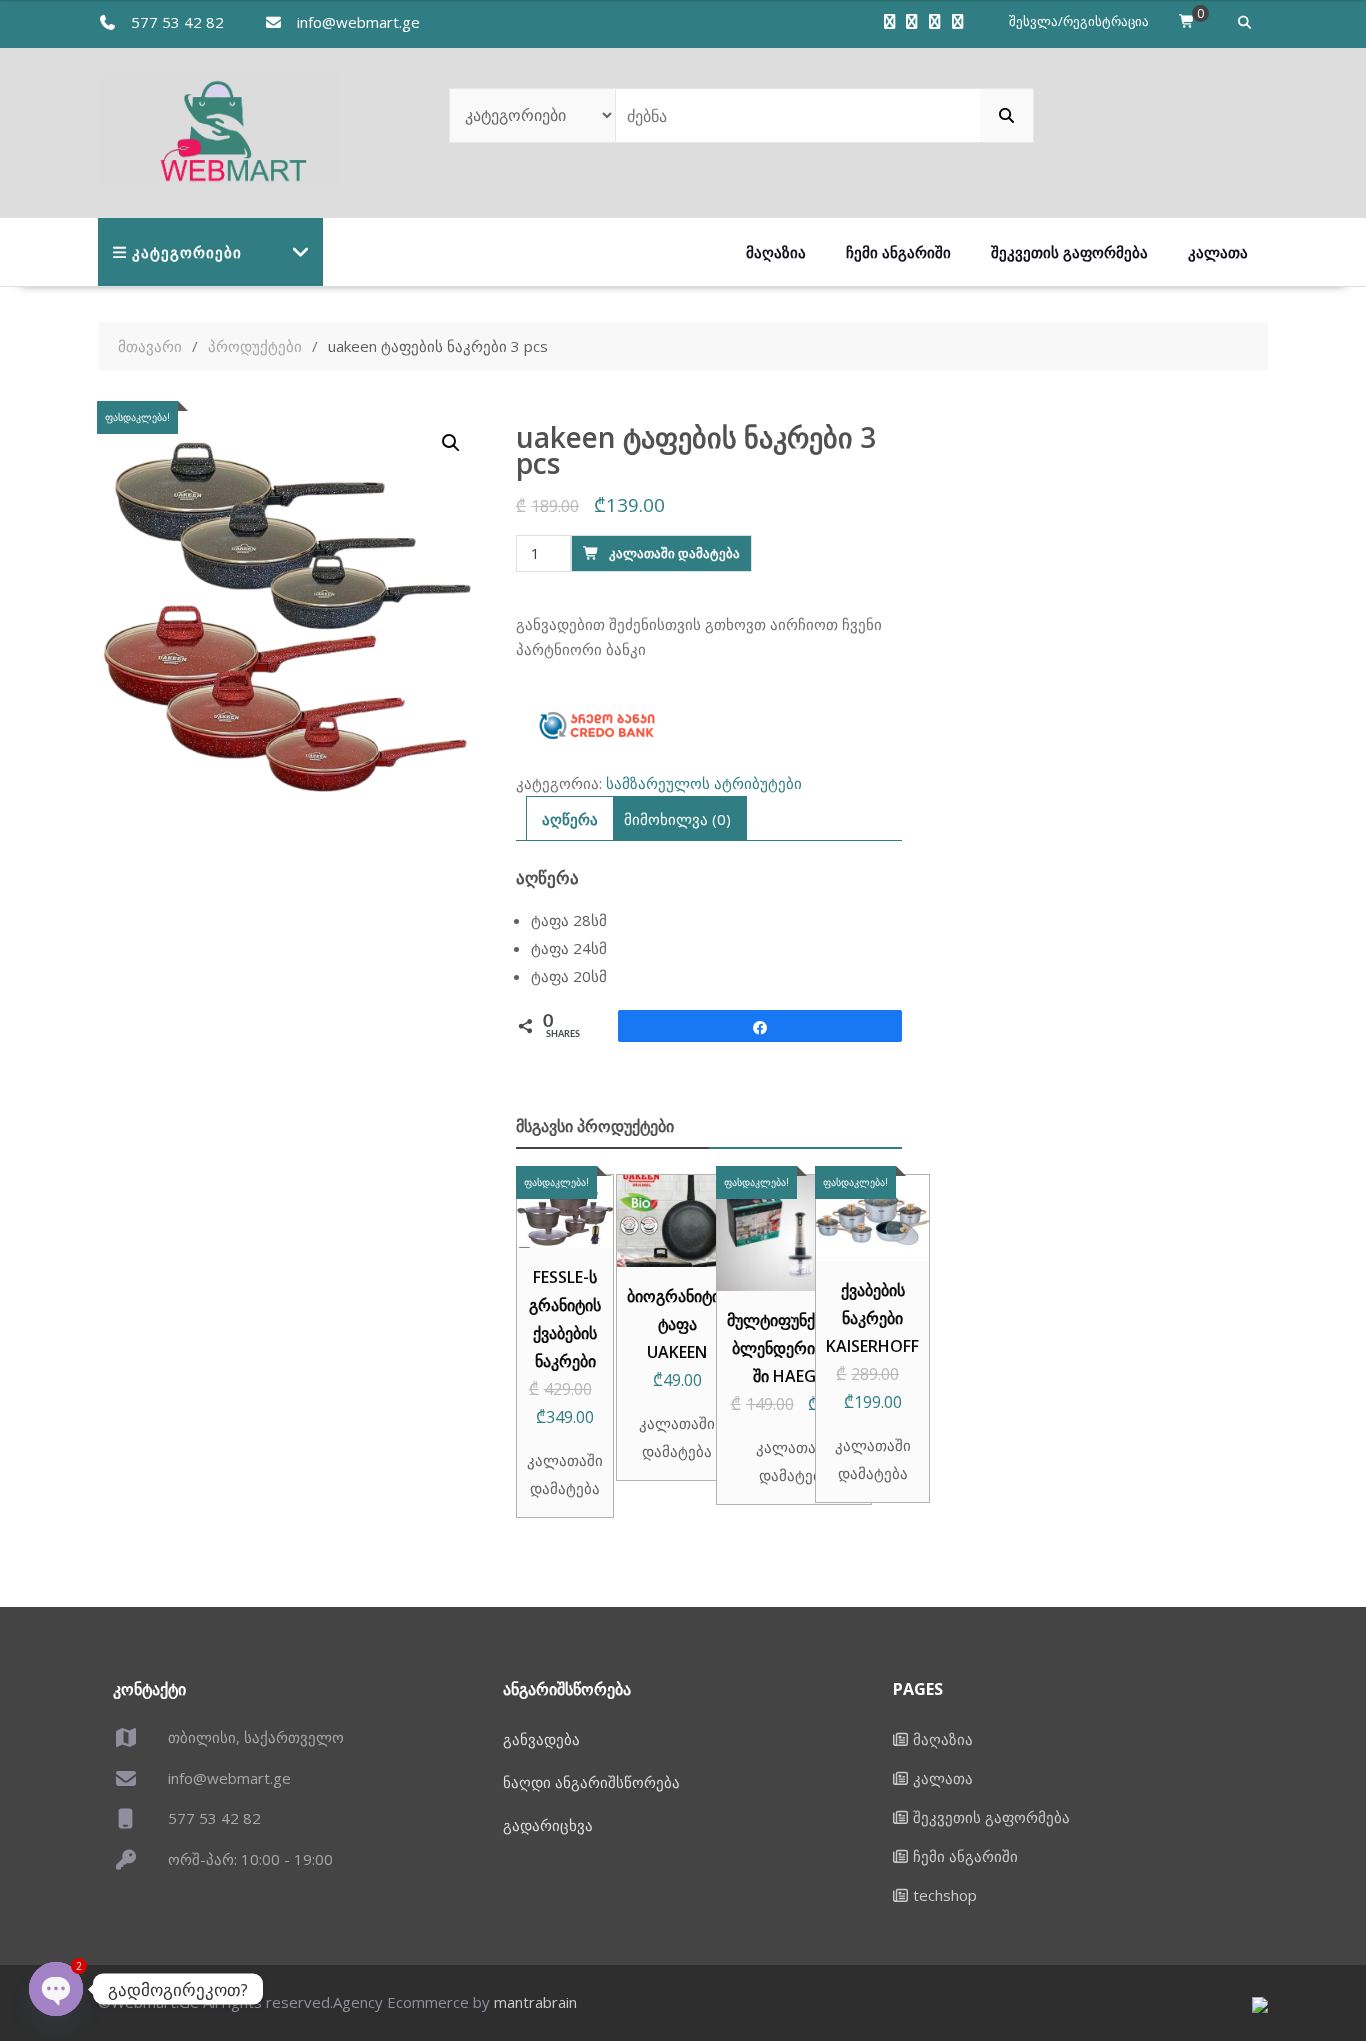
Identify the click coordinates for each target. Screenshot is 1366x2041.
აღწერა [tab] (570, 819)
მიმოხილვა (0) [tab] (677, 819)
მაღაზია (776, 252)
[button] (451, 443)
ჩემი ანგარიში (898, 252)
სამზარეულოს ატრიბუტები (704, 783)
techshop (945, 1895)
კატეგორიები (187, 252)
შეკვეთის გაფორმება (1069, 252)
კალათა (1218, 252)
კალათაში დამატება (674, 553)
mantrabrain (535, 2002)
